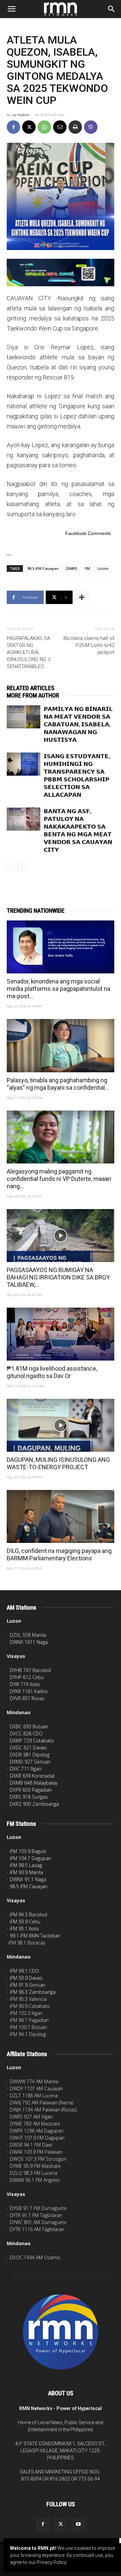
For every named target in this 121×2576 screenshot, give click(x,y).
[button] (11, 9)
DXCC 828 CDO (26, 1733)
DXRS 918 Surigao (29, 1797)
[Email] (60, 127)
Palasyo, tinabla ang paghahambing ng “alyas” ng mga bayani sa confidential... (58, 1084)
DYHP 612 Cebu (27, 1677)
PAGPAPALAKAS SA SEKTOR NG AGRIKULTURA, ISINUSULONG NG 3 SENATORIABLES (29, 652)
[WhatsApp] (44, 127)
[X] (29, 127)
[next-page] (22, 867)
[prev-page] (11, 867)
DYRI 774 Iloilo (25, 1684)
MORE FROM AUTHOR (33, 695)
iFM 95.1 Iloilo (24, 1929)
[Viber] (91, 127)
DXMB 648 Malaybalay (34, 1783)
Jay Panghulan (20, 115)
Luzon (103, 568)
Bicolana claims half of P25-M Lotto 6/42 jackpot (89, 645)
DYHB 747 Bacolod (30, 1670)
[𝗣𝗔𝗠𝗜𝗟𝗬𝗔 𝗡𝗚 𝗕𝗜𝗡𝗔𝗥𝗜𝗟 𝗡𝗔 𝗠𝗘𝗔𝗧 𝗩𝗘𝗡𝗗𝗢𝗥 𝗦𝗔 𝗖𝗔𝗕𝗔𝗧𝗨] (24, 717)
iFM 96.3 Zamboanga (33, 1992)
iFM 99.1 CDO (24, 1971)
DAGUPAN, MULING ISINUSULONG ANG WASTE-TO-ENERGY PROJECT (58, 1463)
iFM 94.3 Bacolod (28, 1914)
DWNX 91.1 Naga (28, 1879)
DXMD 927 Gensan (30, 1762)
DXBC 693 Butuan (29, 1726)
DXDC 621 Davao (28, 1748)
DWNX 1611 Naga (29, 1642)
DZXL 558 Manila (28, 1635)
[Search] (112, 9)
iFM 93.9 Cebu (25, 1922)
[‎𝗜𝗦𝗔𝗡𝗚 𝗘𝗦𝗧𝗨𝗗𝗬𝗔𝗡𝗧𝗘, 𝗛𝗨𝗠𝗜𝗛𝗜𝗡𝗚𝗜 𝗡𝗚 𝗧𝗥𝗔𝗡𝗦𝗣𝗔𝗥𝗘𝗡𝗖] (24, 764)
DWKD (72, 568)
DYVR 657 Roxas (27, 1698)
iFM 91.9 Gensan (28, 1985)
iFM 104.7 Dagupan (30, 1858)
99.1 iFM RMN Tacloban (35, 1936)
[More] (82, 597)
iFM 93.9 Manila (26, 1872)
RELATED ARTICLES (31, 688)
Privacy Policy (51, 2562)
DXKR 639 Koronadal (32, 1776)
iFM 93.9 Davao (26, 1978)
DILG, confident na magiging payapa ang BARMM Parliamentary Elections (59, 1554)
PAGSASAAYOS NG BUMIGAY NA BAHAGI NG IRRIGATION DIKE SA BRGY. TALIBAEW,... (59, 1277)
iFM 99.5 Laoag (26, 1865)
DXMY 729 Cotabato (32, 1741)
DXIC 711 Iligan (26, 1769)
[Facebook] (13, 127)
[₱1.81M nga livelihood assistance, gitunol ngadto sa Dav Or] (61, 1334)
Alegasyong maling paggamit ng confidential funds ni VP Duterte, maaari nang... (59, 1179)
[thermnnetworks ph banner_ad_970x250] (61, 273)
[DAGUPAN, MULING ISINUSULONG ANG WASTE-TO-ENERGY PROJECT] (61, 1425)
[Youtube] (78, 2524)
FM (87, 568)
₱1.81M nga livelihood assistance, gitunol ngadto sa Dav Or (52, 1372)
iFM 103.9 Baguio (28, 1851)
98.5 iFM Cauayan (43, 568)
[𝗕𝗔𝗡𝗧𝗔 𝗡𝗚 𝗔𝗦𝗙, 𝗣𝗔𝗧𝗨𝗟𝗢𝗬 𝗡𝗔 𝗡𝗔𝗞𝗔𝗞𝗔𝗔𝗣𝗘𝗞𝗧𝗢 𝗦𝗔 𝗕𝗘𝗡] (24, 819)
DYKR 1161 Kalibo (29, 1691)
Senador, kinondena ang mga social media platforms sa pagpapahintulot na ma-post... (58, 989)
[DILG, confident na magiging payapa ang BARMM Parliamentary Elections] (61, 1516)
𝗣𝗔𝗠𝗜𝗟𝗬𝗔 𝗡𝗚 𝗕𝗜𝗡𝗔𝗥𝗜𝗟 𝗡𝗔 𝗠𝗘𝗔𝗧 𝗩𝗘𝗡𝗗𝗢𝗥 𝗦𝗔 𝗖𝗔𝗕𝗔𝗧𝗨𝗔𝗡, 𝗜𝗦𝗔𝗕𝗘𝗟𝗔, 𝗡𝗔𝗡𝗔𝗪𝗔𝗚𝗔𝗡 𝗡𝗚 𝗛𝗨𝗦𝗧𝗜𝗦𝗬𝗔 (78, 724)
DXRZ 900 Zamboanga (34, 1804)
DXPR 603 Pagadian (31, 1790)
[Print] (75, 127)
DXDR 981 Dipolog (30, 1755)
